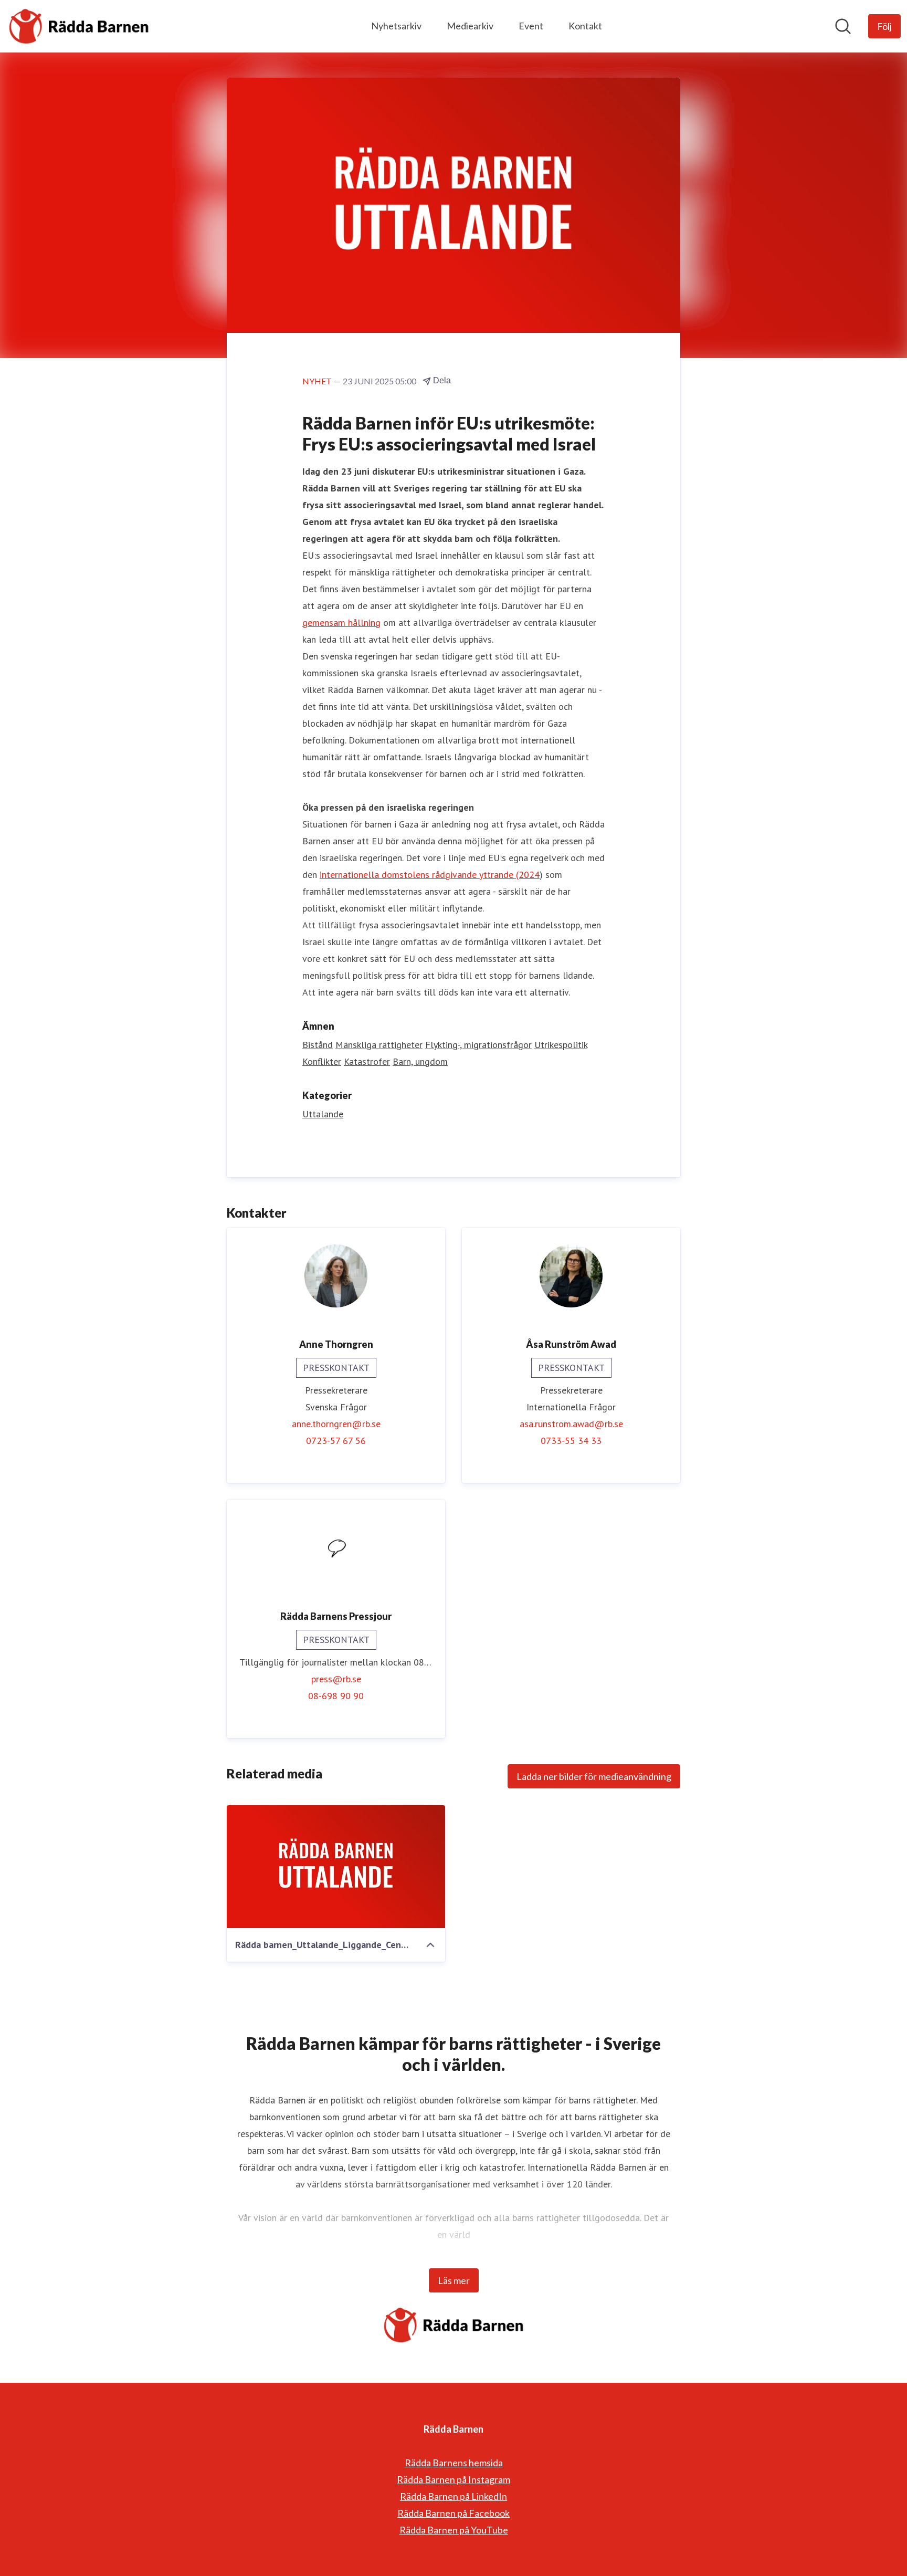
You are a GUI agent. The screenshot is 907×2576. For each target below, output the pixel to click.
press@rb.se (336, 1679)
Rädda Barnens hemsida (454, 2463)
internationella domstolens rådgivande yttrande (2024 (430, 875)
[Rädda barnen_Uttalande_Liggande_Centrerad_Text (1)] (336, 1867)
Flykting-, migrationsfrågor (478, 1045)
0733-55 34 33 (571, 1441)
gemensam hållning (341, 622)
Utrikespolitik (561, 1045)
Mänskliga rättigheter (379, 1045)
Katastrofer (367, 1061)
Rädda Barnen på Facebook (454, 2513)
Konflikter (322, 1061)
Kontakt (585, 26)
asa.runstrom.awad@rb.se (571, 1424)
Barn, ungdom (420, 1061)
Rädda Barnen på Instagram (454, 2479)
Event (531, 26)
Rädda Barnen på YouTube (454, 2530)
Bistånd (318, 1045)
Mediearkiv (470, 26)
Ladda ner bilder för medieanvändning (594, 1776)
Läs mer (454, 2280)
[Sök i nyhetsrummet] (843, 26)
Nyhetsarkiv (396, 26)
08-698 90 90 (336, 1696)
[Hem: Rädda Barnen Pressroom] (79, 26)
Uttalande (323, 1114)
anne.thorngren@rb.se (336, 1424)
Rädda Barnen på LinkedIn (454, 2496)
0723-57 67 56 (336, 1441)
